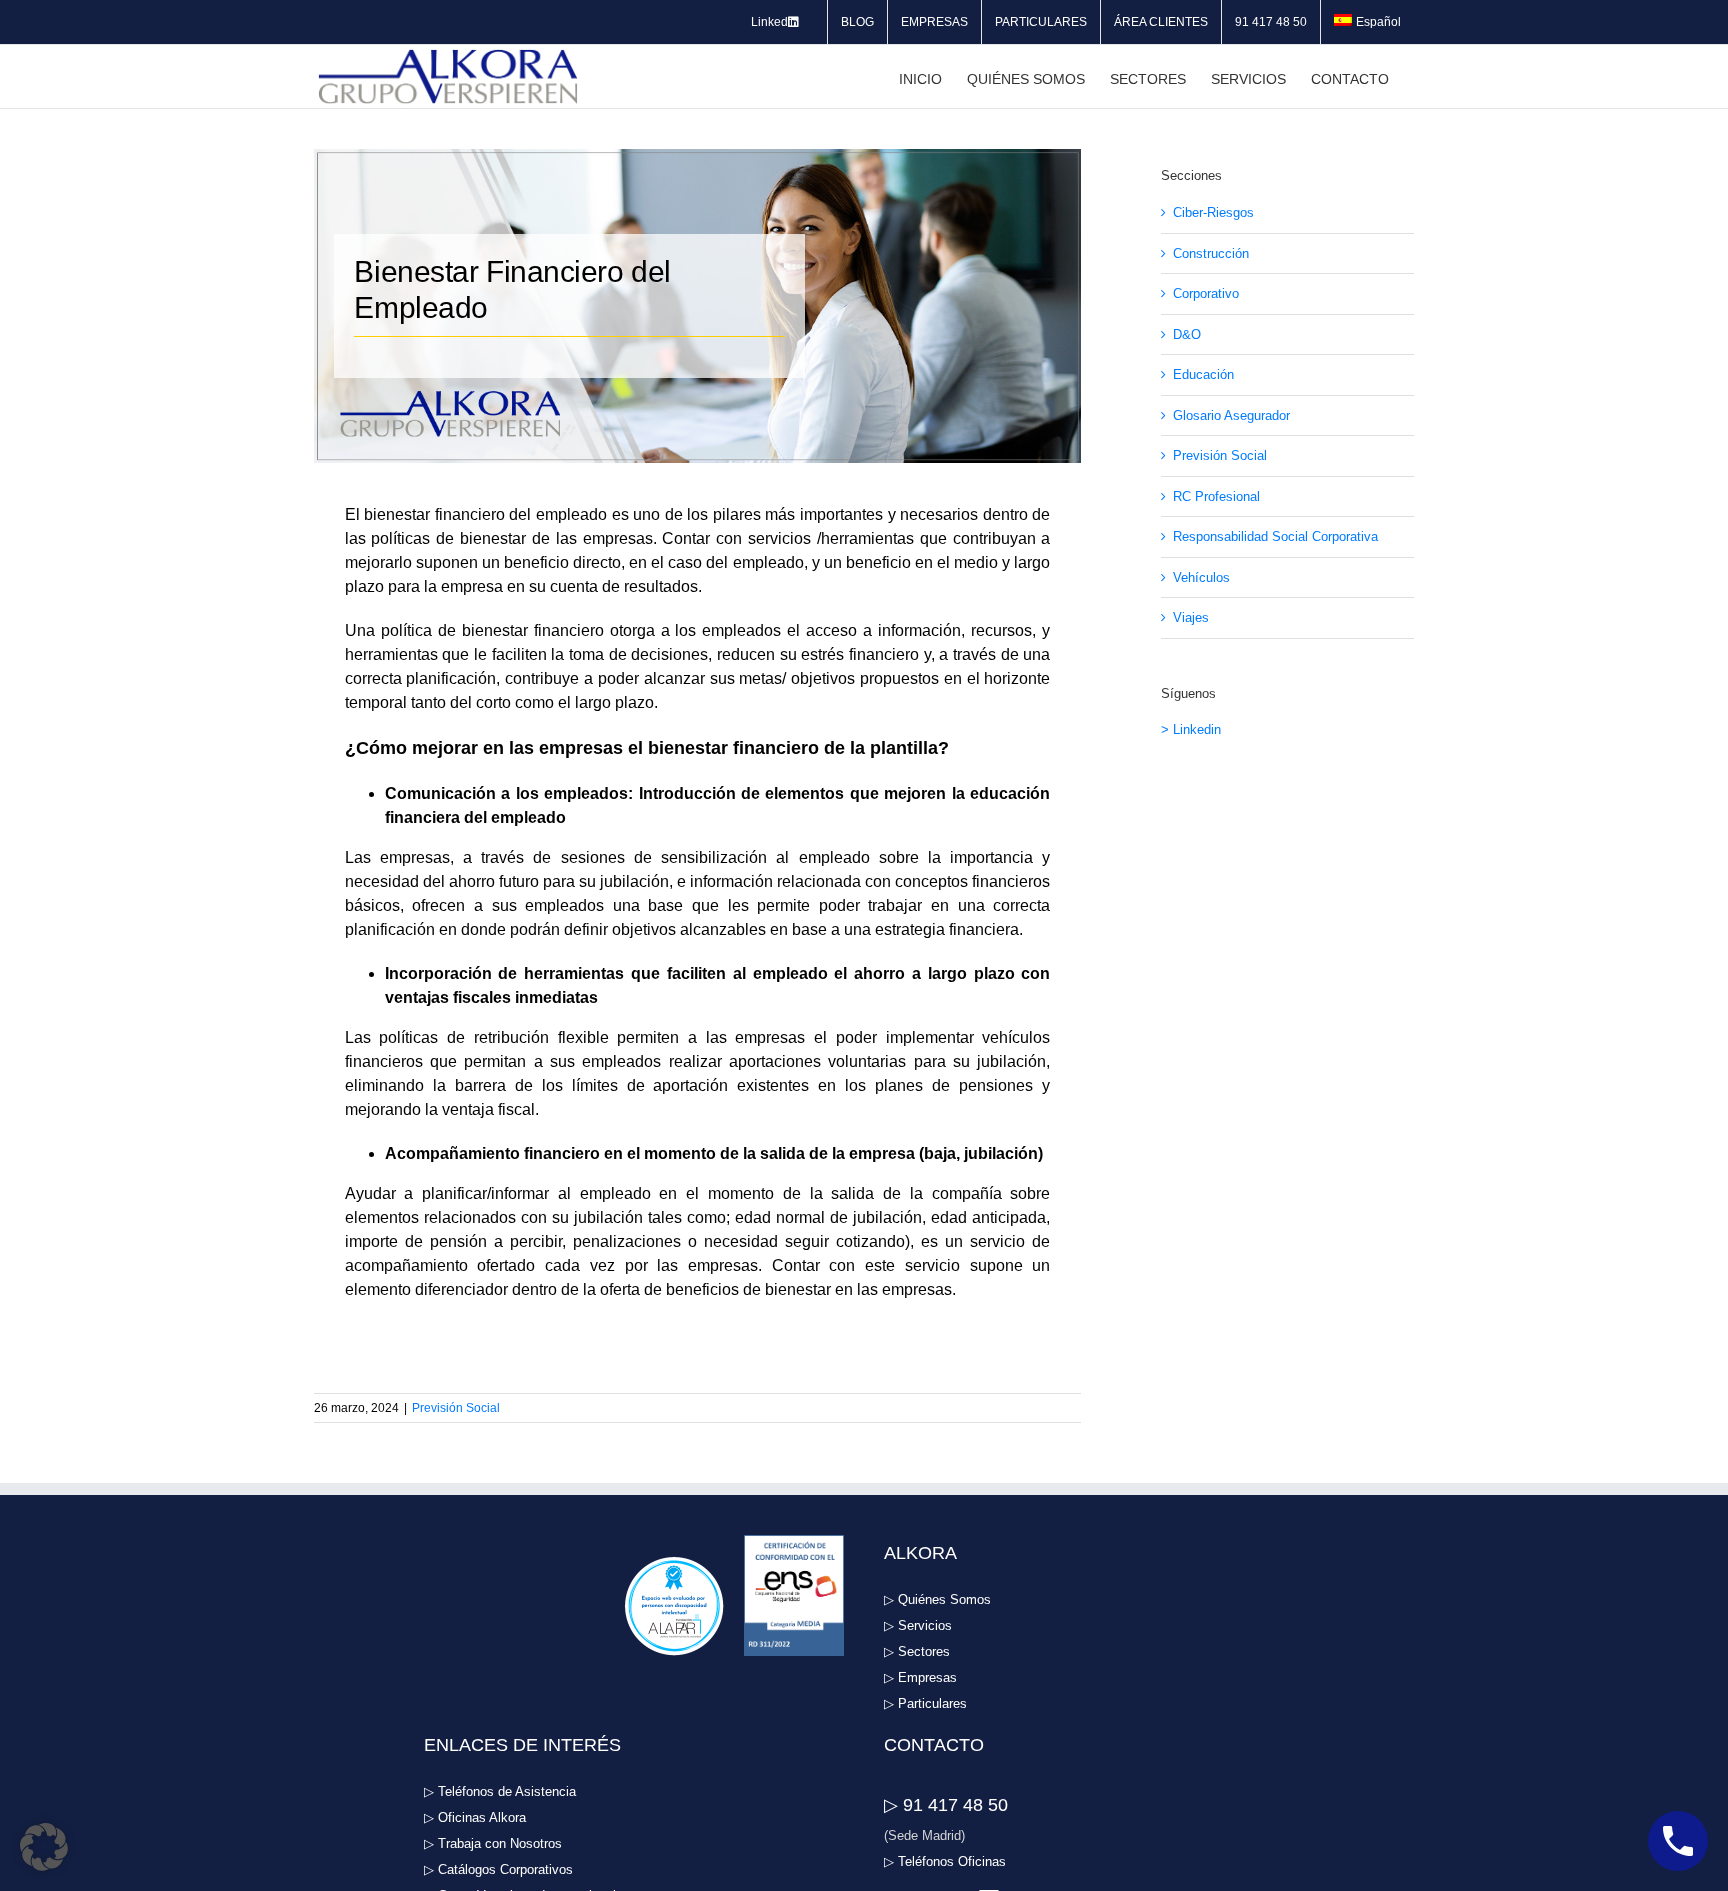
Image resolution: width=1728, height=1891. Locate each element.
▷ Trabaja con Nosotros (493, 1843)
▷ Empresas (920, 1677)
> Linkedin (1191, 729)
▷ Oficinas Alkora (475, 1817)
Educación (1203, 374)
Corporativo (1206, 293)
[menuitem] (1367, 22)
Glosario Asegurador (1231, 415)
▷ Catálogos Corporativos (498, 1869)
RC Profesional (1216, 496)
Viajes (1191, 617)
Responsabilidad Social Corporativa (1275, 536)
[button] (44, 1847)
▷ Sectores (917, 1651)
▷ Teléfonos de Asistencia (500, 1791)
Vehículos (1201, 577)
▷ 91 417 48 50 (946, 1805)
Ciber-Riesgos (1213, 212)
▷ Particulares (925, 1703)
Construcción (1211, 253)
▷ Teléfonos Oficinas (945, 1861)
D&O (1187, 334)
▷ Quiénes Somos (937, 1599)
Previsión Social (456, 1408)
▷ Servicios (918, 1625)
